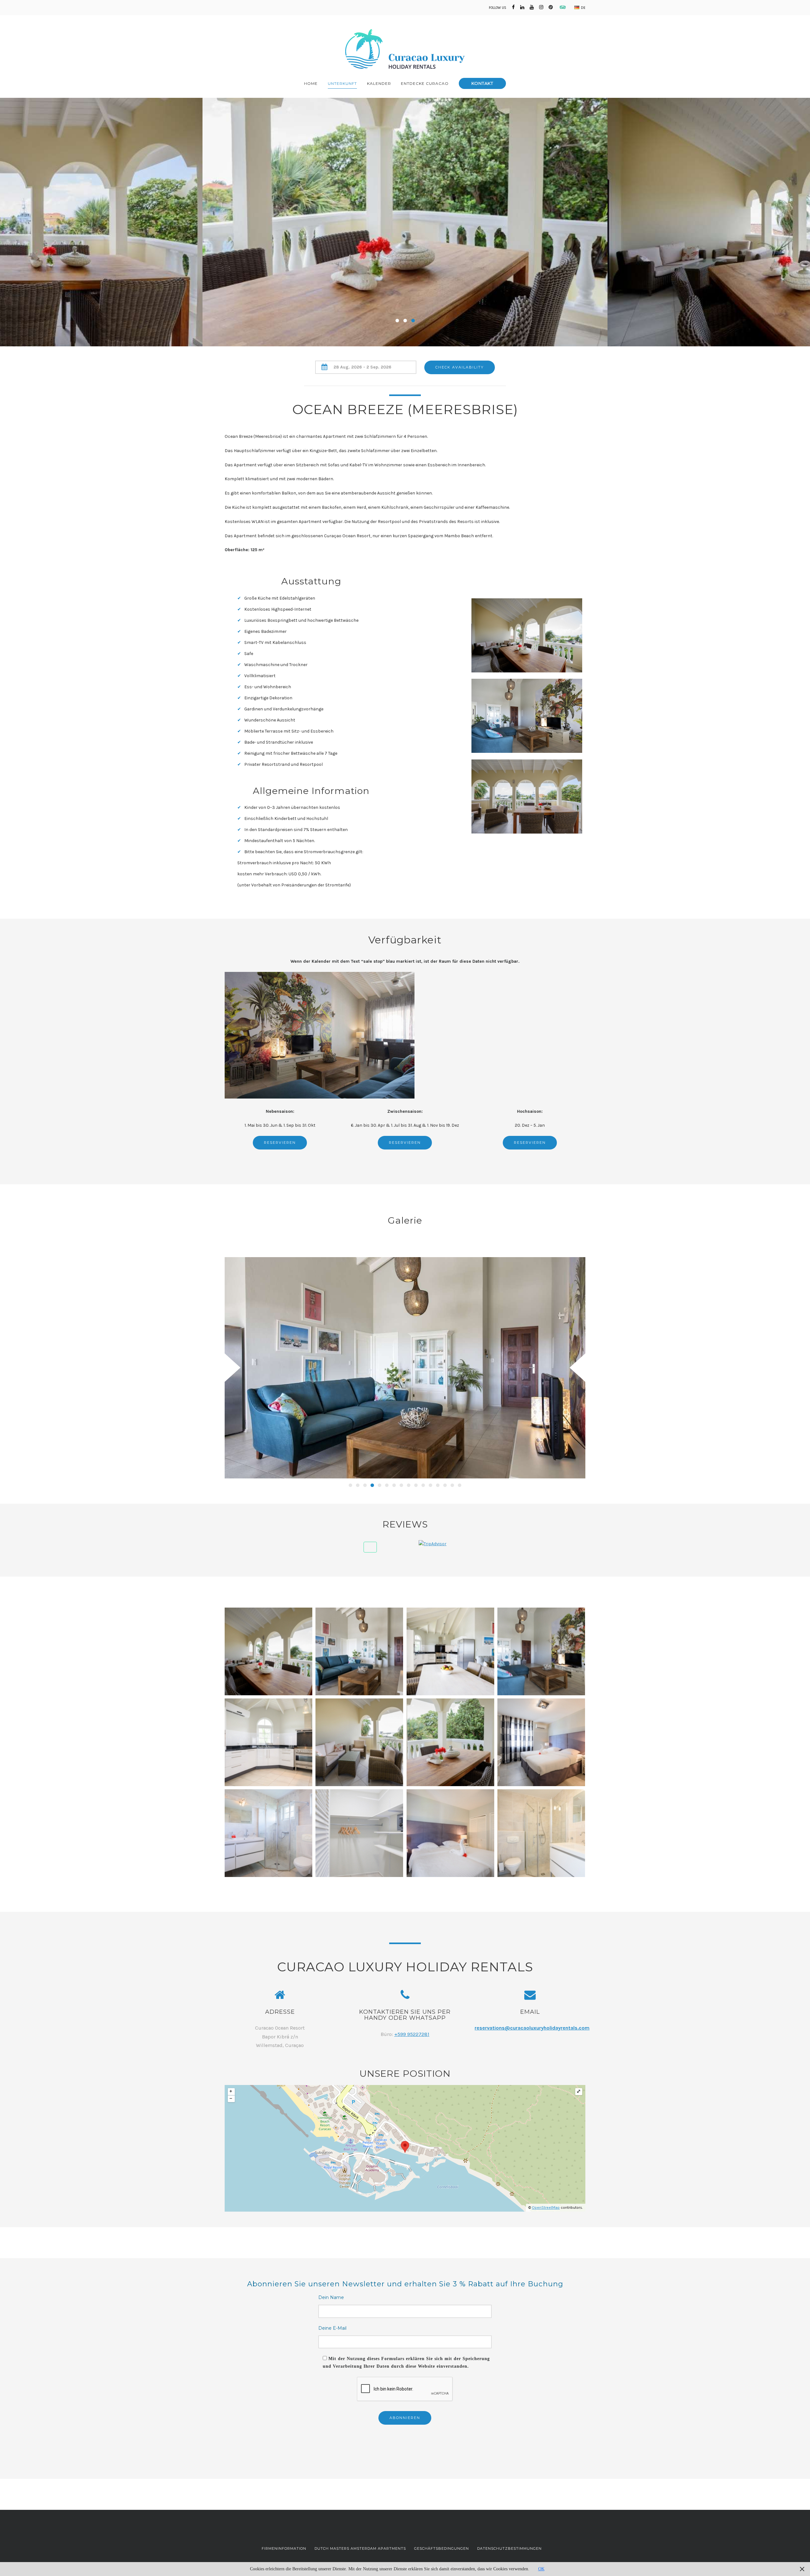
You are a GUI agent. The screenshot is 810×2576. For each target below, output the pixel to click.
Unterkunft (342, 83)
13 (438, 1485)
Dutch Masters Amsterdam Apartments (360, 2548)
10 (416, 1485)
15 (452, 1485)
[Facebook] (513, 7)
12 (430, 1485)
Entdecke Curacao (425, 83)
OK (541, 2569)
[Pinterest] (551, 7)
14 (445, 1485)
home (311, 83)
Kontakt (482, 83)
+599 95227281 (412, 2034)
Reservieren (280, 1143)
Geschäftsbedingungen (442, 2548)
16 (460, 1485)
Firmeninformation (284, 2548)
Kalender (379, 83)
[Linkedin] (522, 7)
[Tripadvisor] (561, 7)
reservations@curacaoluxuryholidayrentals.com (532, 2028)
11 (423, 1485)
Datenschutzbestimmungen (509, 2548)
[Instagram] (541, 7)
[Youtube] (532, 7)
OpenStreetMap (546, 2208)
